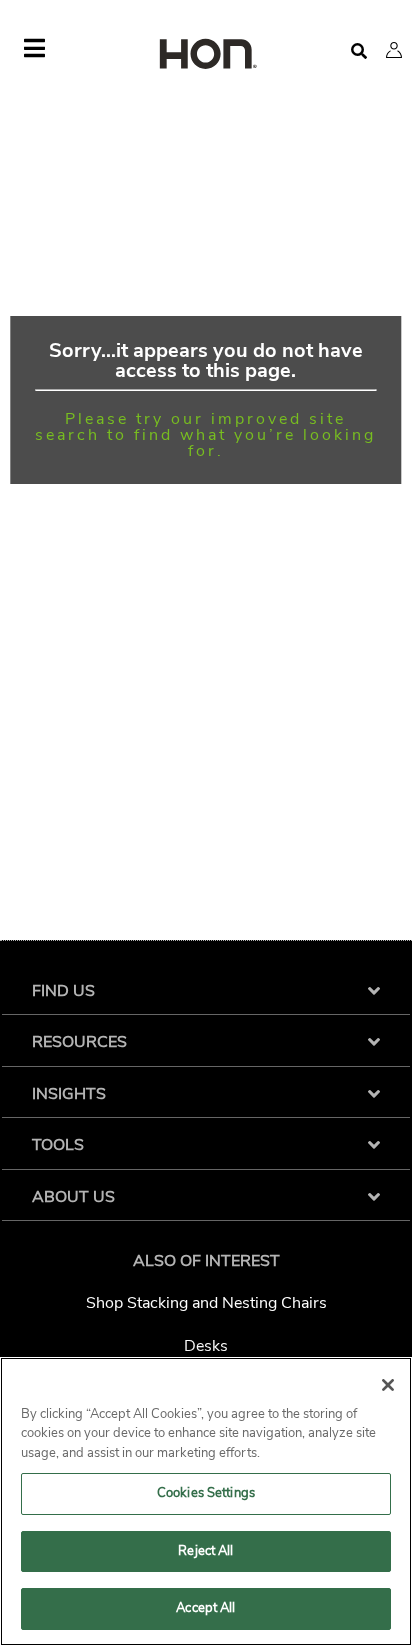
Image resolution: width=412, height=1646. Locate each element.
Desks (206, 1346)
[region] (206, 1501)
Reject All (205, 1551)
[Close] (388, 1385)
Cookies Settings (206, 1493)
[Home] (206, 55)
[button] (394, 50)
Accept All (205, 1608)
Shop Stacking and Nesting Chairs (206, 1303)
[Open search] (359, 51)
